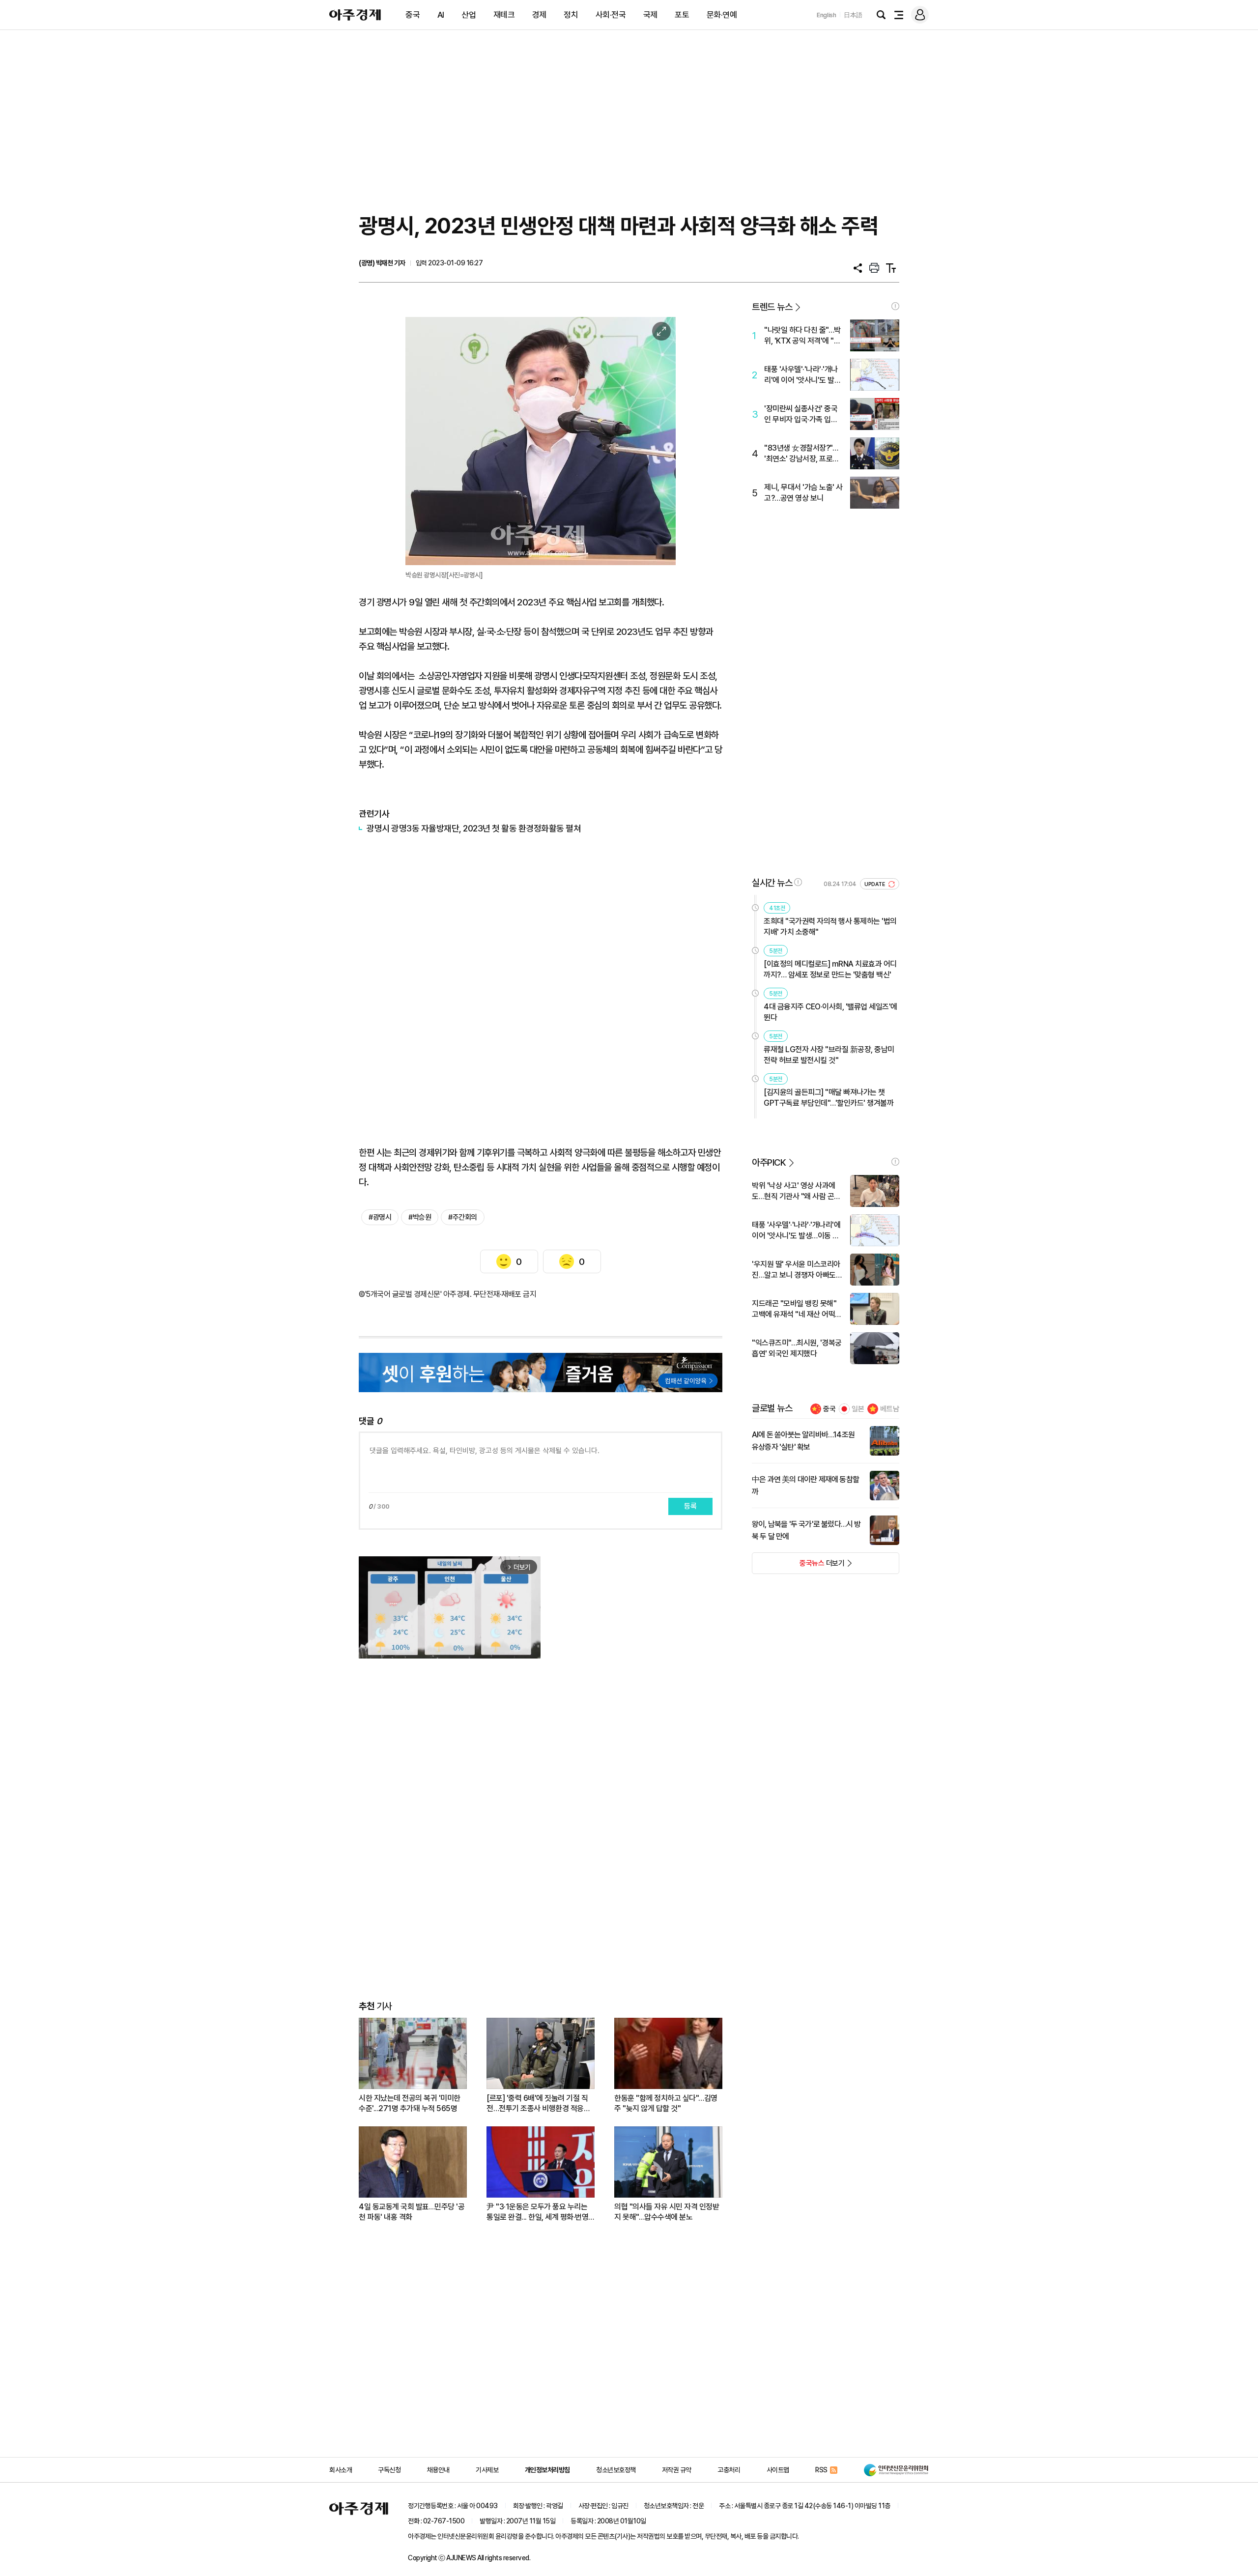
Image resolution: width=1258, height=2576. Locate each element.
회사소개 (341, 2470)
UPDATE (875, 884)
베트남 (890, 1409)
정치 (571, 15)
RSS (821, 2470)
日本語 (853, 15)
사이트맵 (778, 2470)
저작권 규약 (677, 2470)
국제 (650, 15)
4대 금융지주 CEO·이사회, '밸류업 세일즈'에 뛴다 (830, 1012)
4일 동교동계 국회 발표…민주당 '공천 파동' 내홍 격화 (412, 2212)
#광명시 (380, 1217)
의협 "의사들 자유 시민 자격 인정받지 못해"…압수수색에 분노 (667, 2212)
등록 (690, 1506)
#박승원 (420, 1217)
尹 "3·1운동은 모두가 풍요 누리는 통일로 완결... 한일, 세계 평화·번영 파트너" (537, 2212)
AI (441, 15)
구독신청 (389, 2470)
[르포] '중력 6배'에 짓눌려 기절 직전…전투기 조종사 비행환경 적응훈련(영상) (538, 2104)
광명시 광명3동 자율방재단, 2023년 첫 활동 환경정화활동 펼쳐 (474, 828)
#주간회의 (463, 1217)
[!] (895, 306)
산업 (469, 15)
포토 (682, 15)
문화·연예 (722, 15)
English (827, 15)
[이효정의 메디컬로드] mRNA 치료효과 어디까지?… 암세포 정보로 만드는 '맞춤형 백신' (830, 969)
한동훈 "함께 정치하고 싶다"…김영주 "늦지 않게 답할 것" (666, 2103)
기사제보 (487, 2470)
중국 (413, 15)
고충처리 (729, 2470)
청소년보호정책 (616, 2470)
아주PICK (769, 1162)
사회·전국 (611, 15)
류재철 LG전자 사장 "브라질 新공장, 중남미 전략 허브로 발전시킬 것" (829, 1055)
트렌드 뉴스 (772, 307)
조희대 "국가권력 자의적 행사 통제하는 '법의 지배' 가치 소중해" (830, 927)
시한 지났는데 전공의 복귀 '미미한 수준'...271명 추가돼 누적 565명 (410, 2103)
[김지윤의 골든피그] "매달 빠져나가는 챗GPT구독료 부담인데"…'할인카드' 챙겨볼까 (829, 1098)
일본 (858, 1409)
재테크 (504, 15)
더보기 (798, 1566)
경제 (539, 15)
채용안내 (438, 2470)
